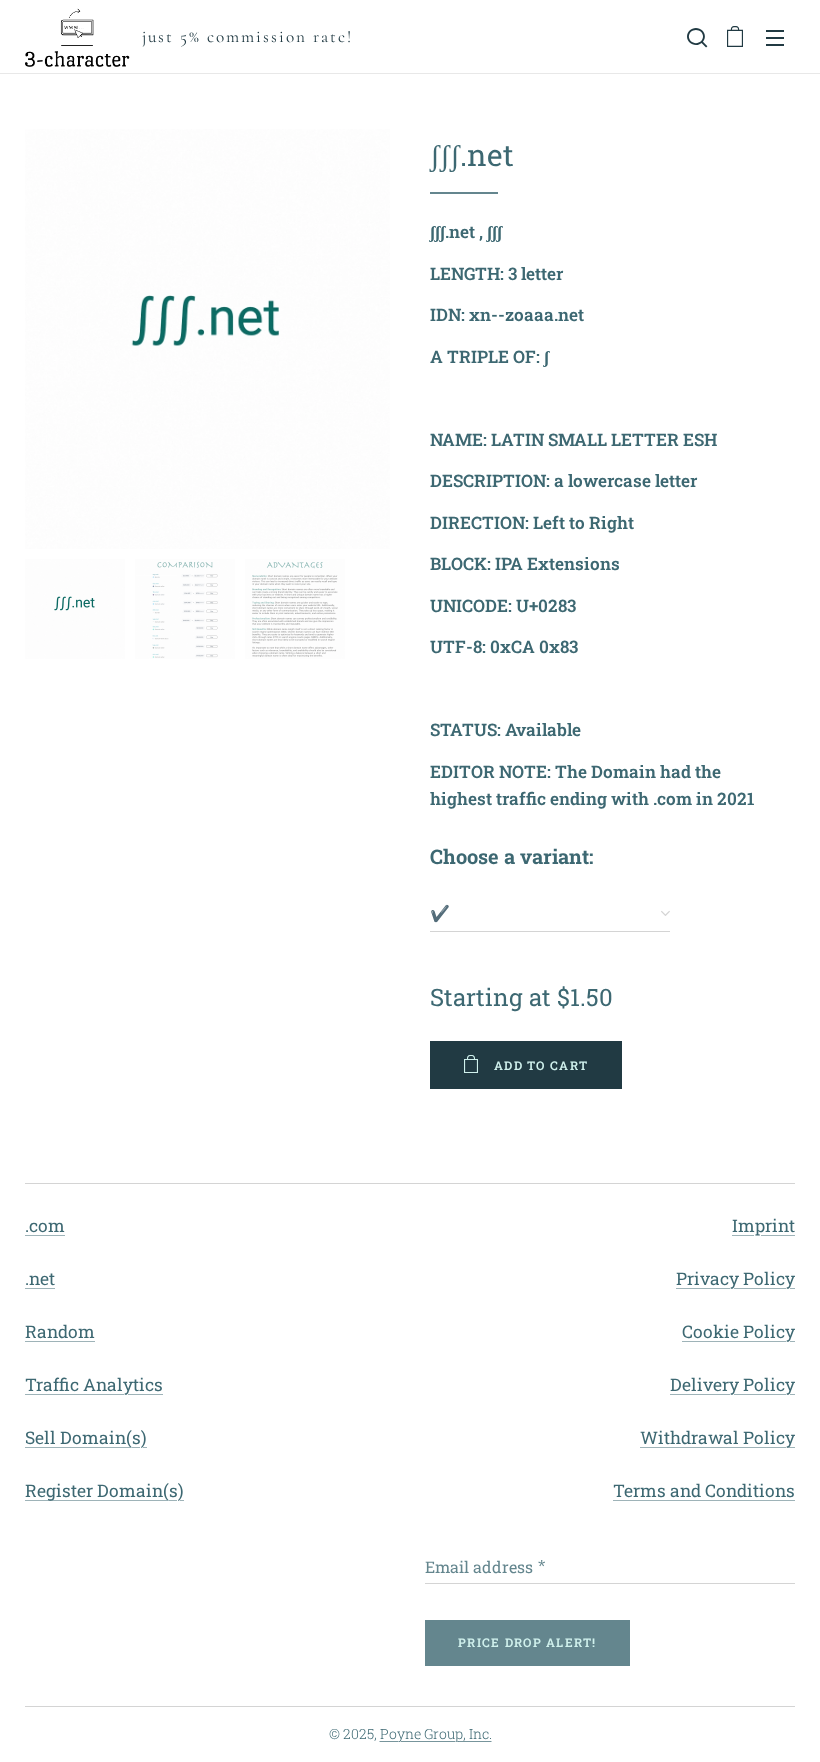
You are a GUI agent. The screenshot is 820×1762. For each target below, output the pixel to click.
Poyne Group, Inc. (436, 1733)
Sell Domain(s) (86, 1437)
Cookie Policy (738, 1331)
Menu (775, 37)
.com (45, 1225)
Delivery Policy (732, 1384)
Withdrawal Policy (717, 1437)
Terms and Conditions (704, 1490)
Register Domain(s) (104, 1490)
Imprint (763, 1225)
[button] (695, 37)
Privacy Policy (735, 1278)
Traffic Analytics (94, 1384)
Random (60, 1331)
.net (40, 1278)
